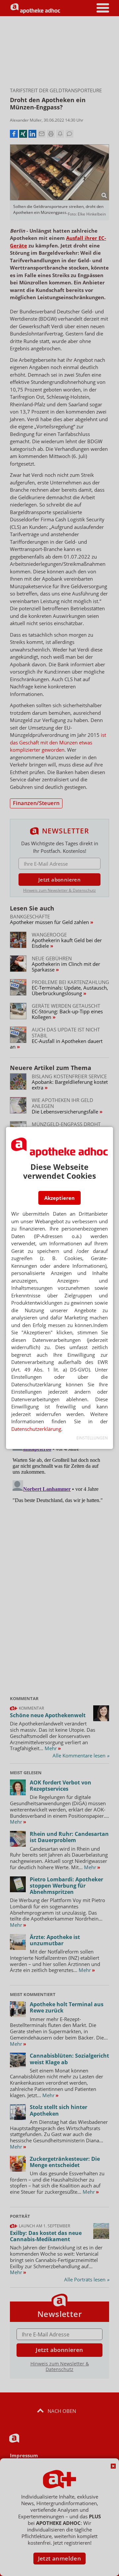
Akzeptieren (59, 1198)
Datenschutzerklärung (36, 1429)
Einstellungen (92, 1438)
